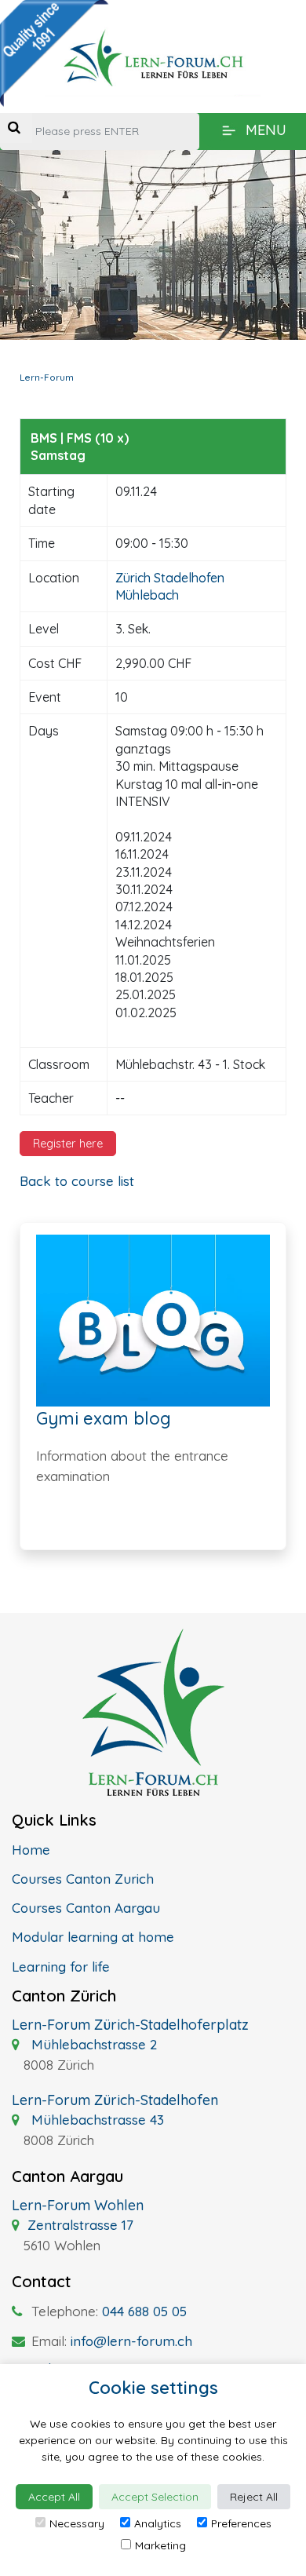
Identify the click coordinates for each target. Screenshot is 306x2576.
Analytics (158, 2523)
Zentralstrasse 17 (80, 2225)
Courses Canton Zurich (83, 1879)
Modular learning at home (93, 1937)
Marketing (160, 2545)
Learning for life (61, 1967)
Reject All (254, 2497)
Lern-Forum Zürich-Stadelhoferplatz (130, 2025)
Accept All (54, 2497)
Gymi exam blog (104, 1418)
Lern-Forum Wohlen (78, 2205)
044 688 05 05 (144, 2311)
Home (31, 1850)
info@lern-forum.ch (131, 2341)
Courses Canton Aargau (86, 1908)
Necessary (77, 2523)
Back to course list (77, 1181)
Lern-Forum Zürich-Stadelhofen (115, 2100)
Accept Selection (155, 2497)
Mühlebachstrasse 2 (92, 2044)
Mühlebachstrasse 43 (96, 2120)
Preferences (241, 2523)
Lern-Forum (47, 377)
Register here (68, 1144)
